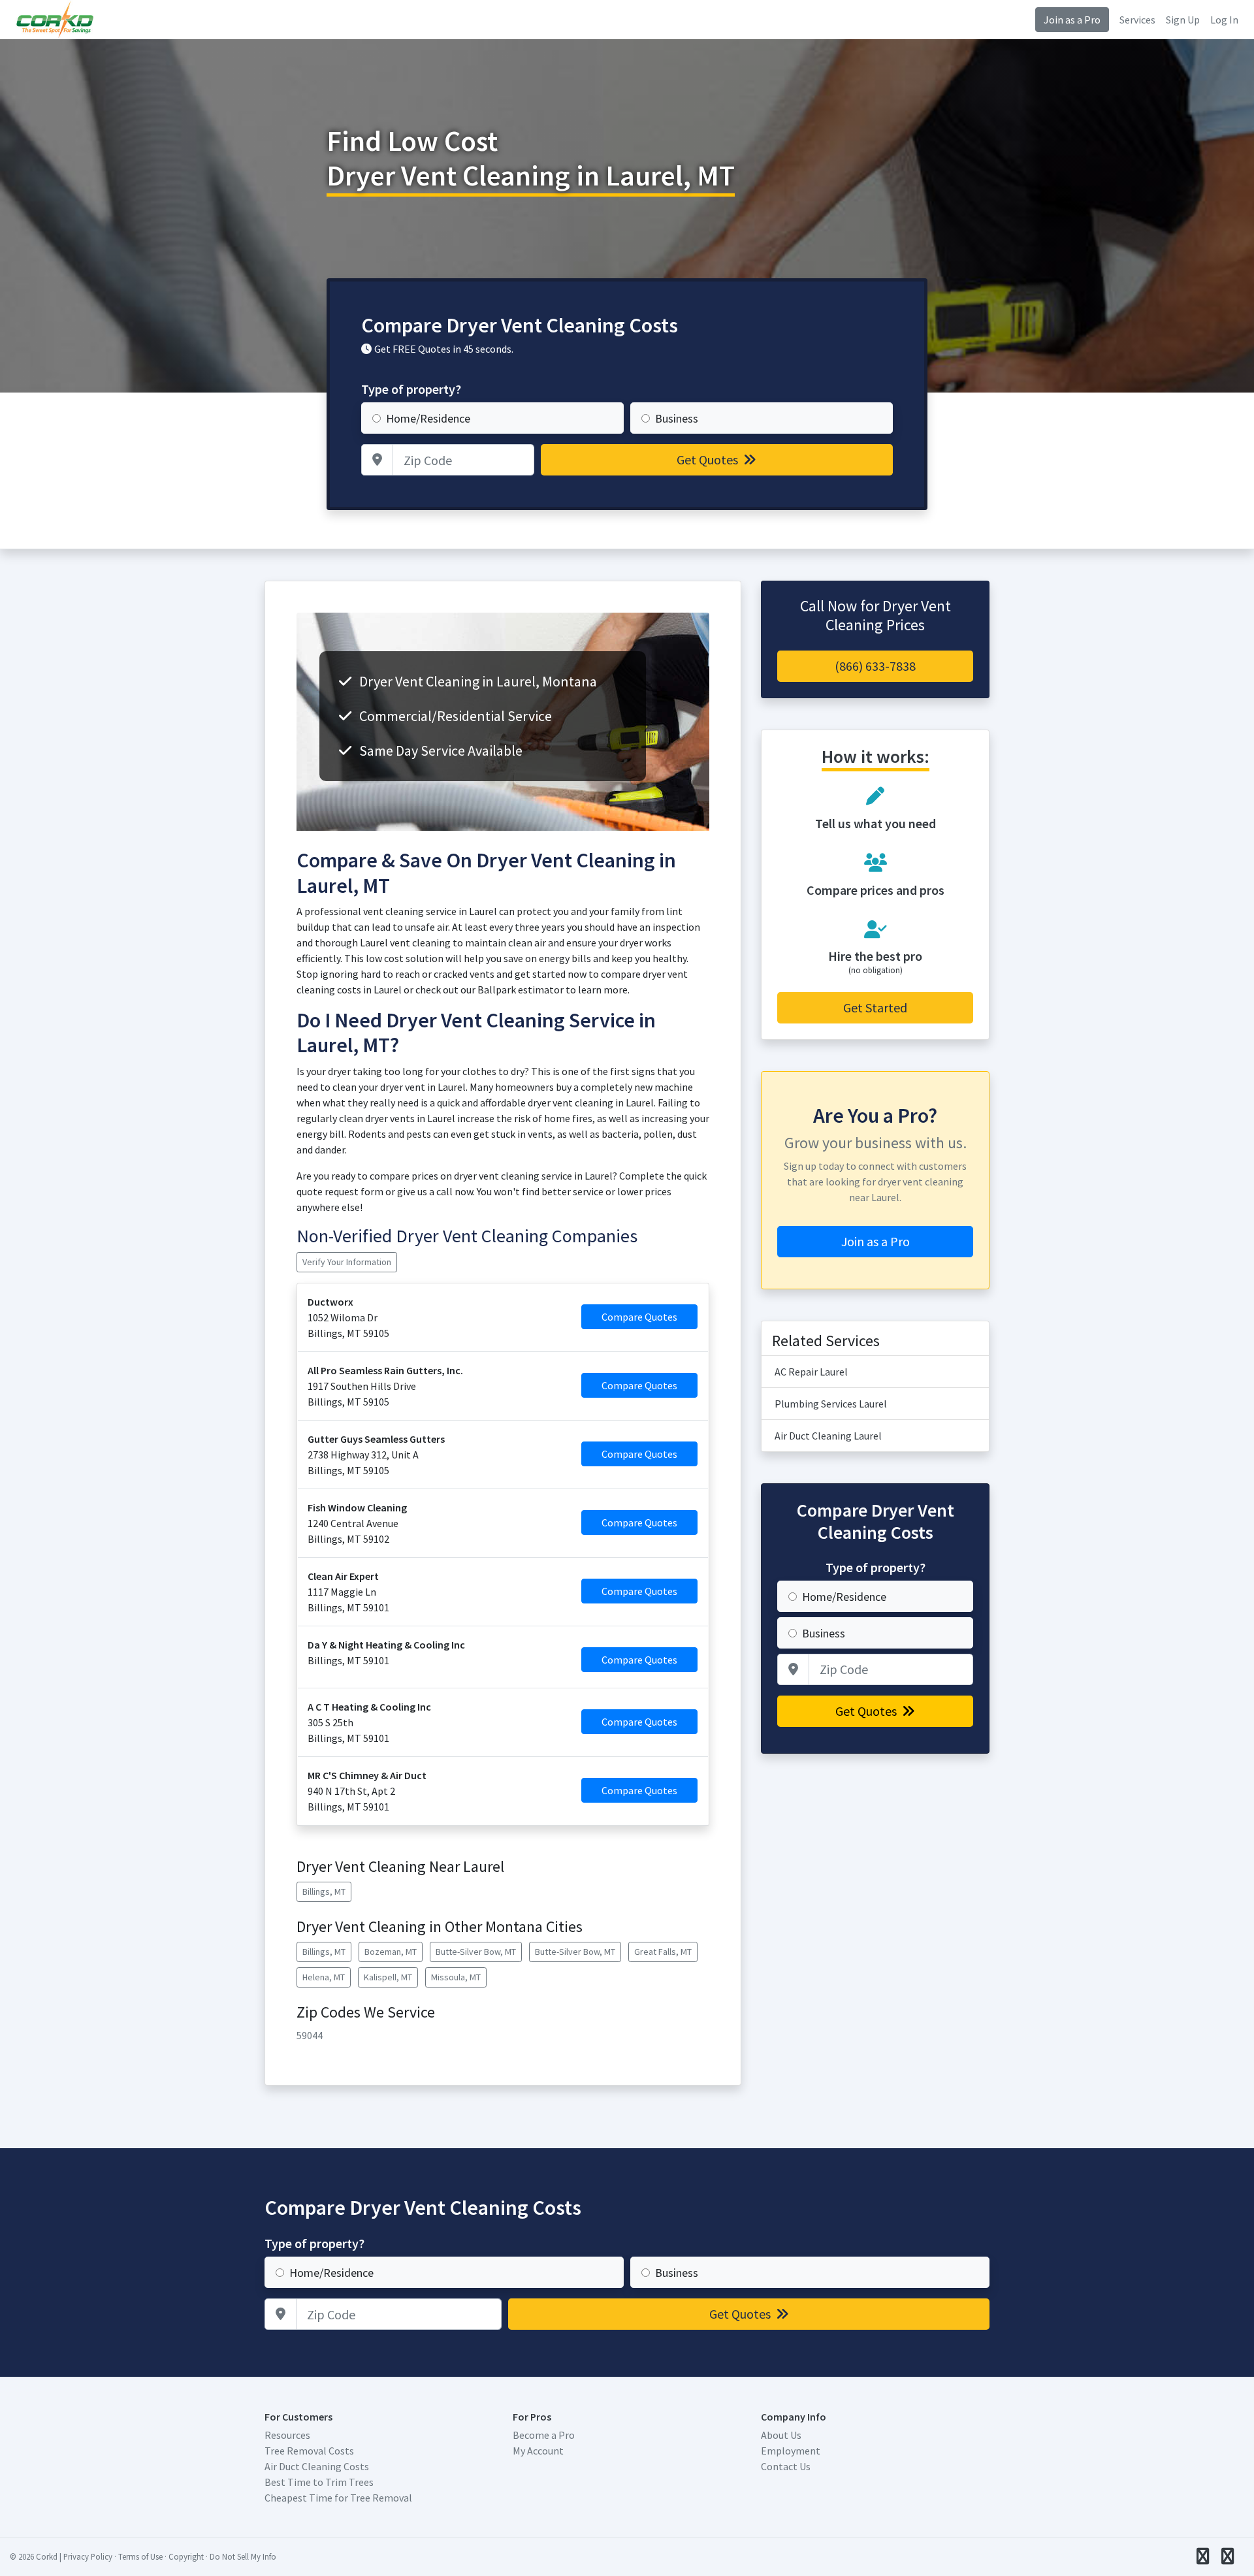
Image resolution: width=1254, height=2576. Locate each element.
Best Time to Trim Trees (319, 2482)
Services (1137, 20)
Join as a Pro (1072, 20)
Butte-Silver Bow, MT (476, 1952)
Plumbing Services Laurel (831, 1404)
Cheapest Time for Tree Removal (338, 2498)
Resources (287, 2435)
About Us (781, 2435)
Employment (791, 2451)
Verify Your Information (347, 1262)
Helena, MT (324, 1977)
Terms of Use (140, 2556)
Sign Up (1183, 20)
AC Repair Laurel (811, 1372)
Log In (1224, 20)
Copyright (186, 2556)
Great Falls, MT (663, 1952)
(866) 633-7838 (875, 666)
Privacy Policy (88, 2556)
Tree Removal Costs (309, 2451)
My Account (538, 2451)
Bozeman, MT (391, 1952)
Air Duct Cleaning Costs (317, 2466)
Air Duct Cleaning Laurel (828, 1436)
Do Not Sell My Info (243, 2556)
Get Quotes (709, 459)
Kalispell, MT (388, 1977)
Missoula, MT (456, 1977)
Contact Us (786, 2466)
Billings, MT (324, 1892)
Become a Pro (544, 2435)
